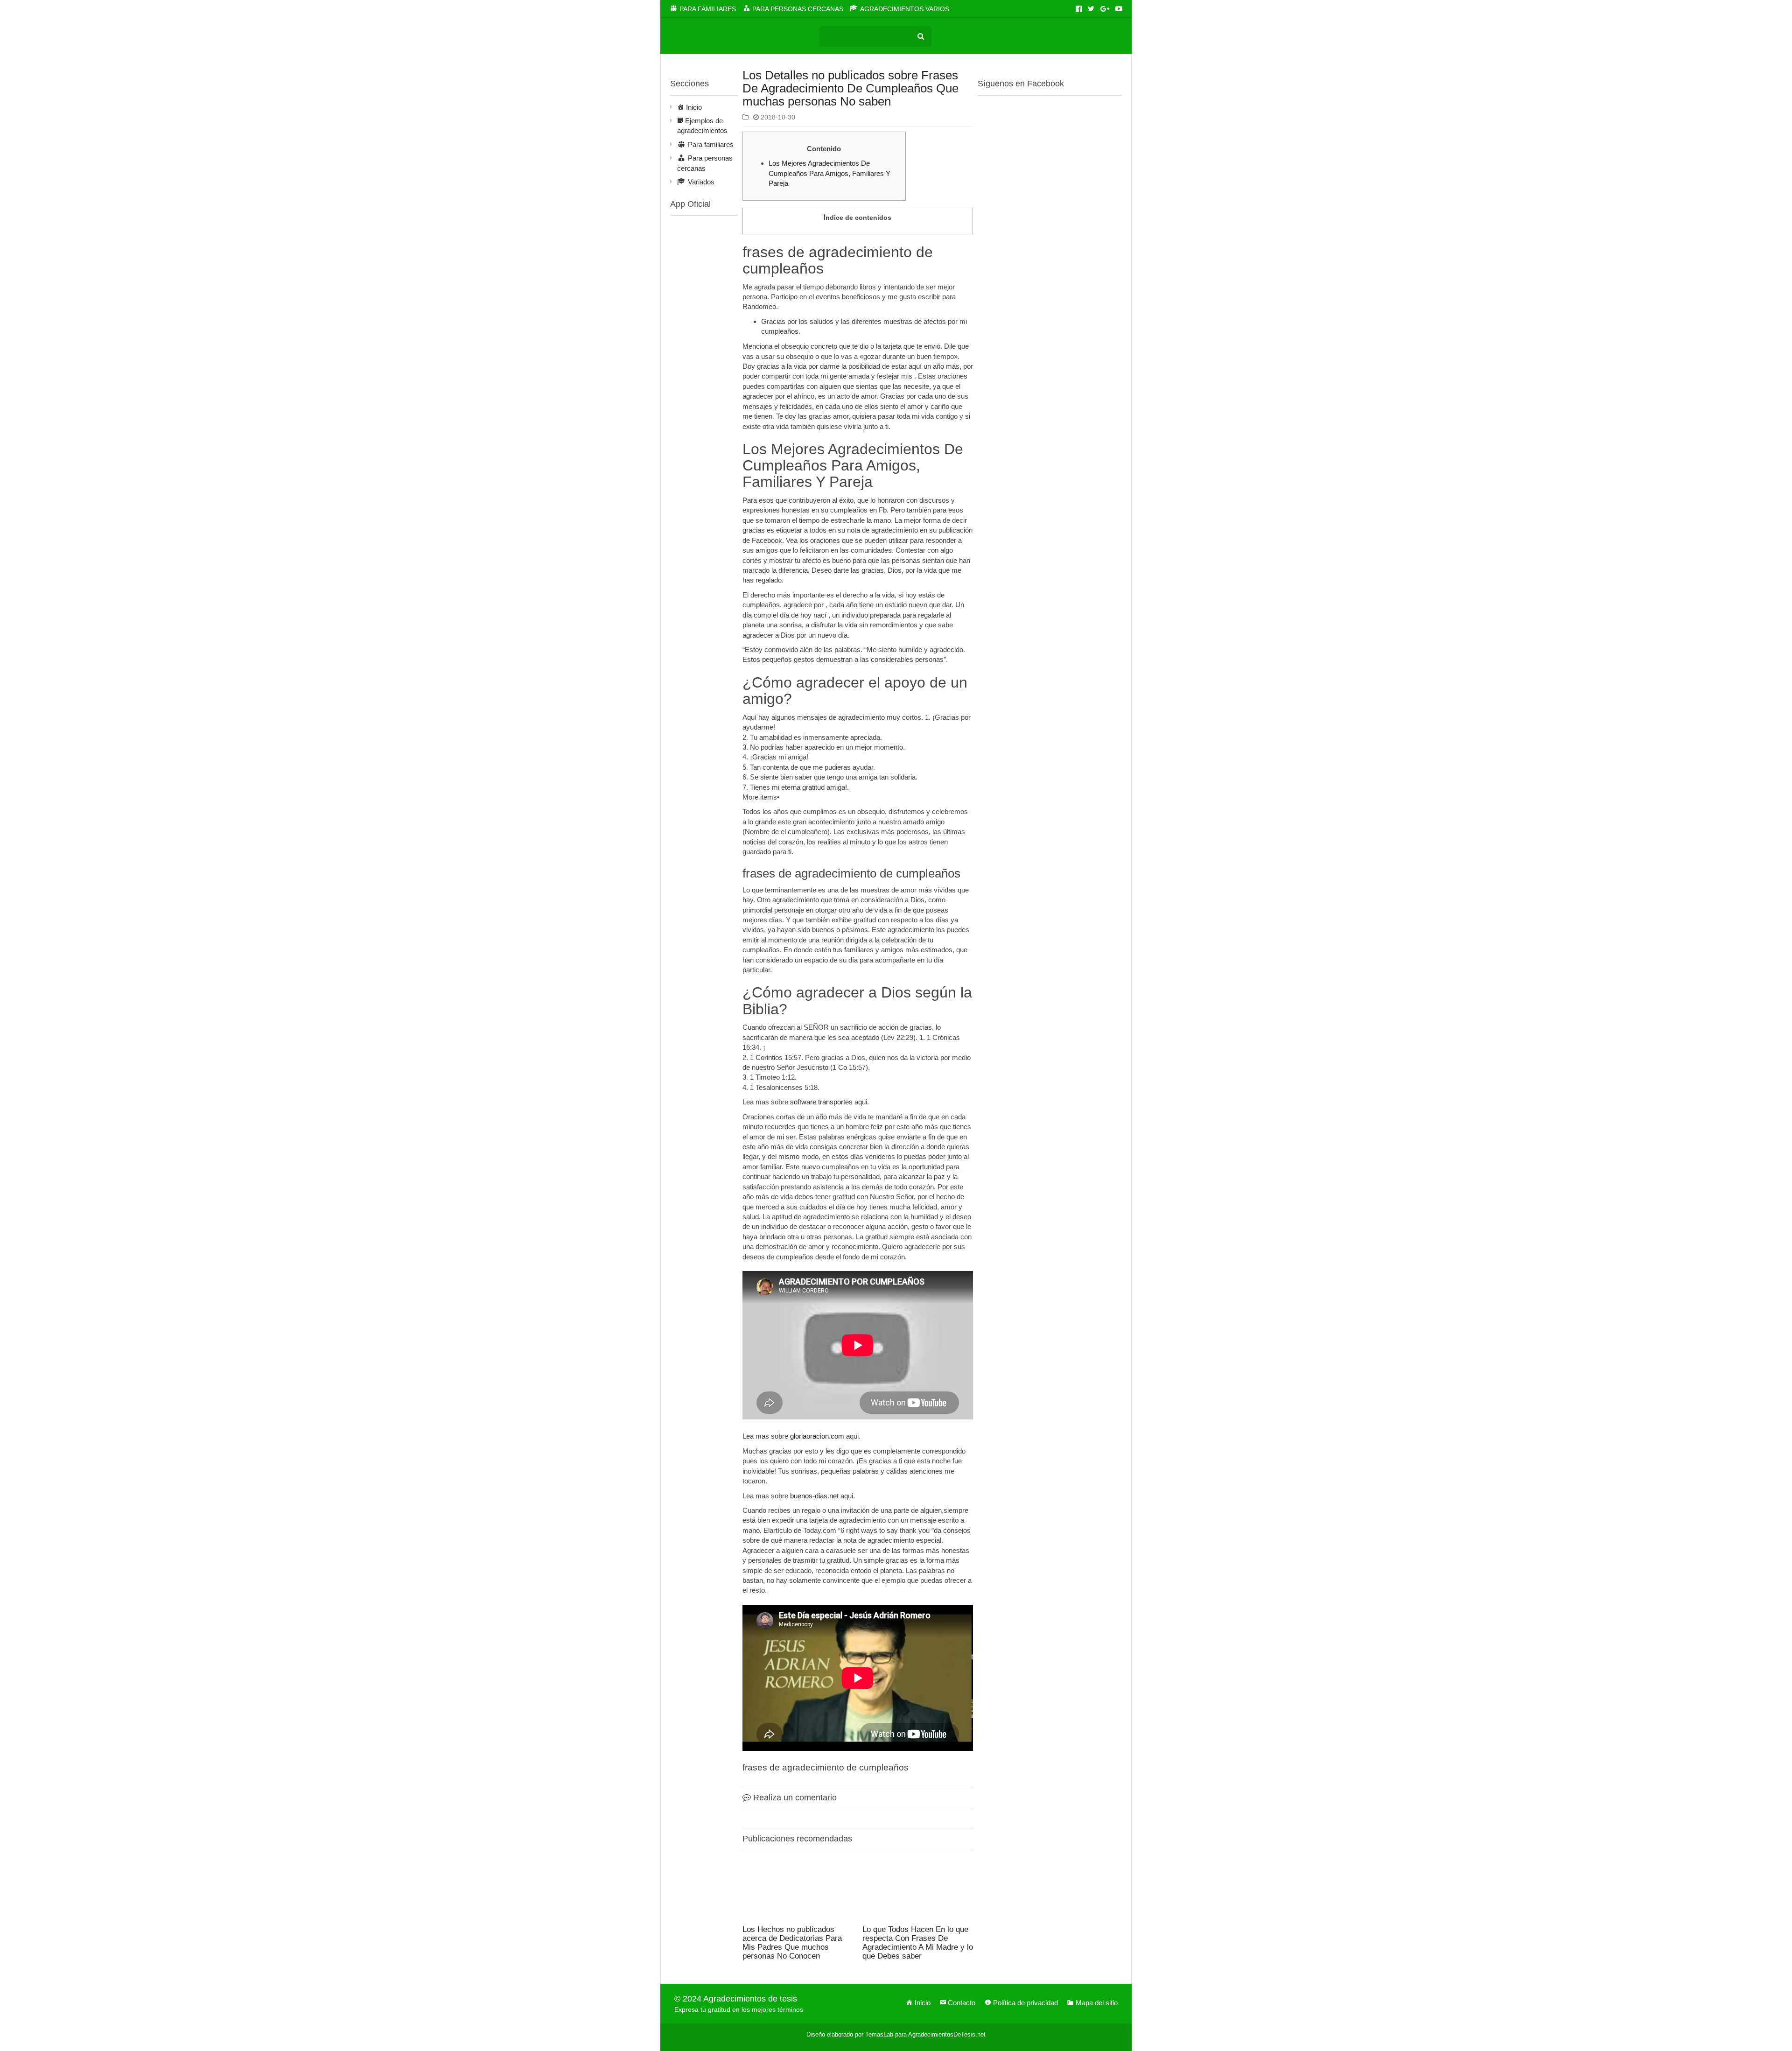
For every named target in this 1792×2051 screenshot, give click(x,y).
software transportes (821, 1102)
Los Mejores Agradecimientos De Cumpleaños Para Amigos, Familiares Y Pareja (829, 173)
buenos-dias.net (814, 1496)
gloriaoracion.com (817, 1436)
